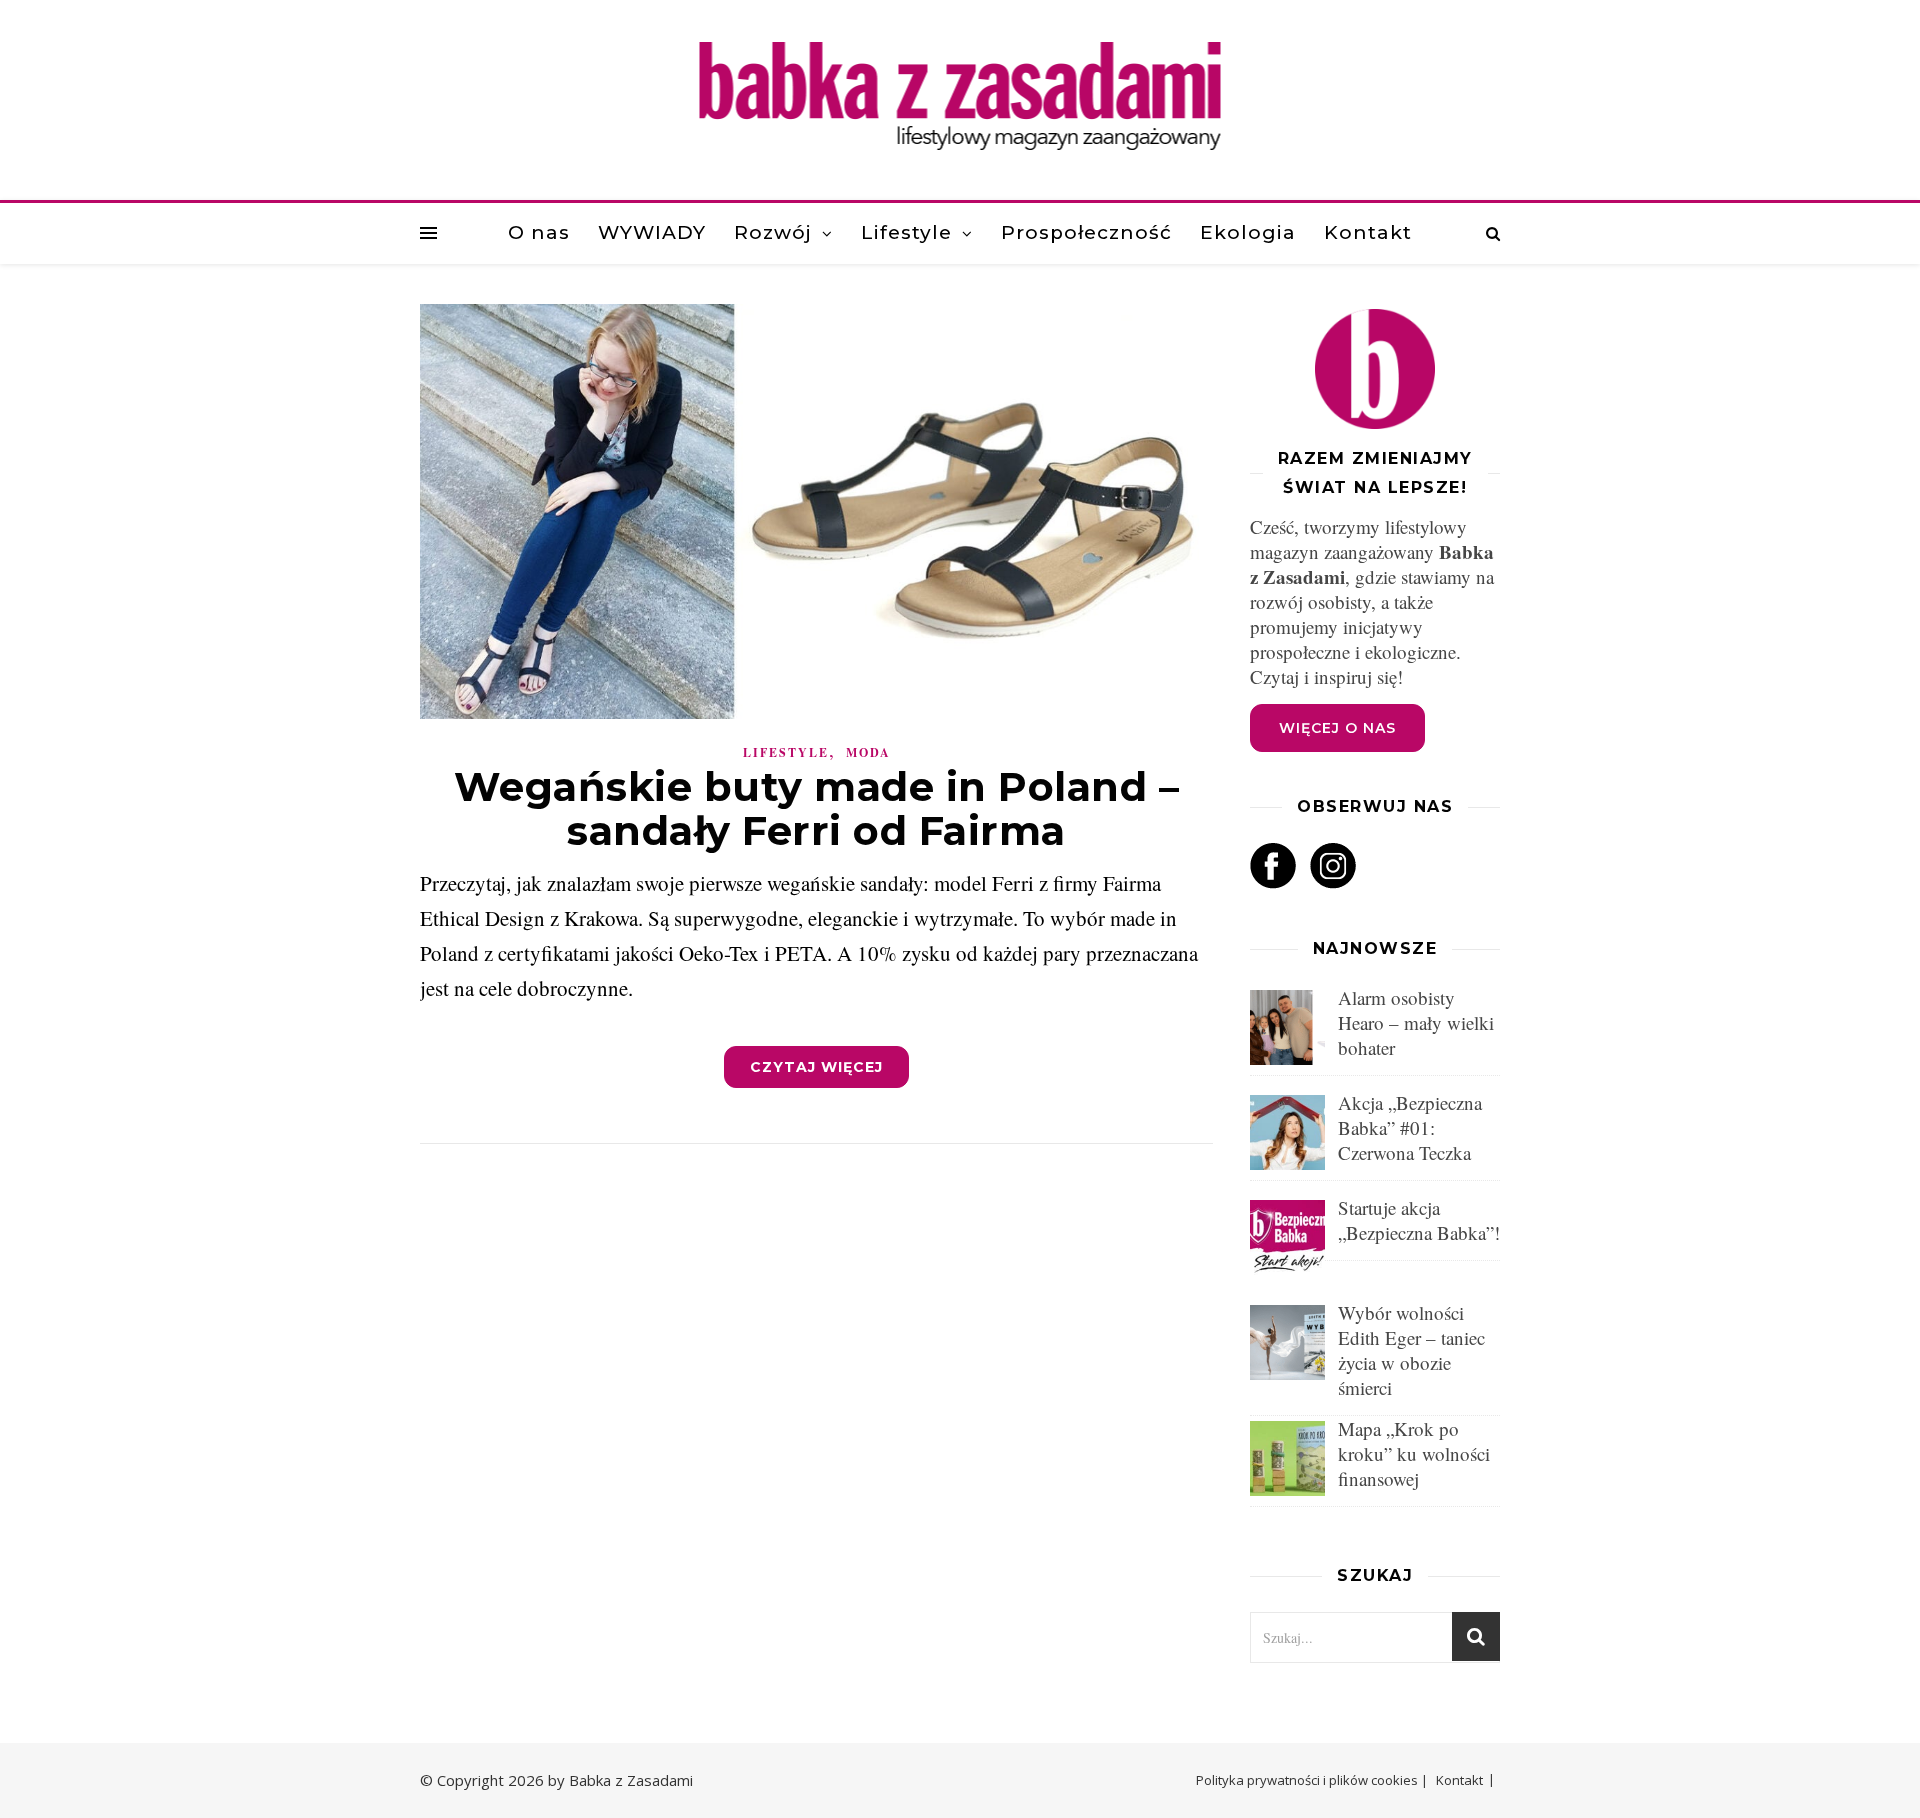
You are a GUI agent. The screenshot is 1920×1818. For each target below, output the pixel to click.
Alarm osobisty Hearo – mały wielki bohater (1416, 1022)
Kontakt (1368, 232)
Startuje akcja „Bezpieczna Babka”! (1419, 1220)
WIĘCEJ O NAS (1337, 728)
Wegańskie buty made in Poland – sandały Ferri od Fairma (817, 808)
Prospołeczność (1086, 232)
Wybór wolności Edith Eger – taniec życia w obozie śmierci (1411, 1350)
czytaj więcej (816, 1067)
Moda (868, 752)
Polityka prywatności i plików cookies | (1312, 1780)
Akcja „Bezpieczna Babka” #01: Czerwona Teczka (1410, 1127)
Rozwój (773, 232)
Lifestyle (906, 232)
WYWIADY (652, 232)
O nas (539, 232)
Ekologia (1248, 232)
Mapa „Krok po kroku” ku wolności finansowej (1414, 1453)
